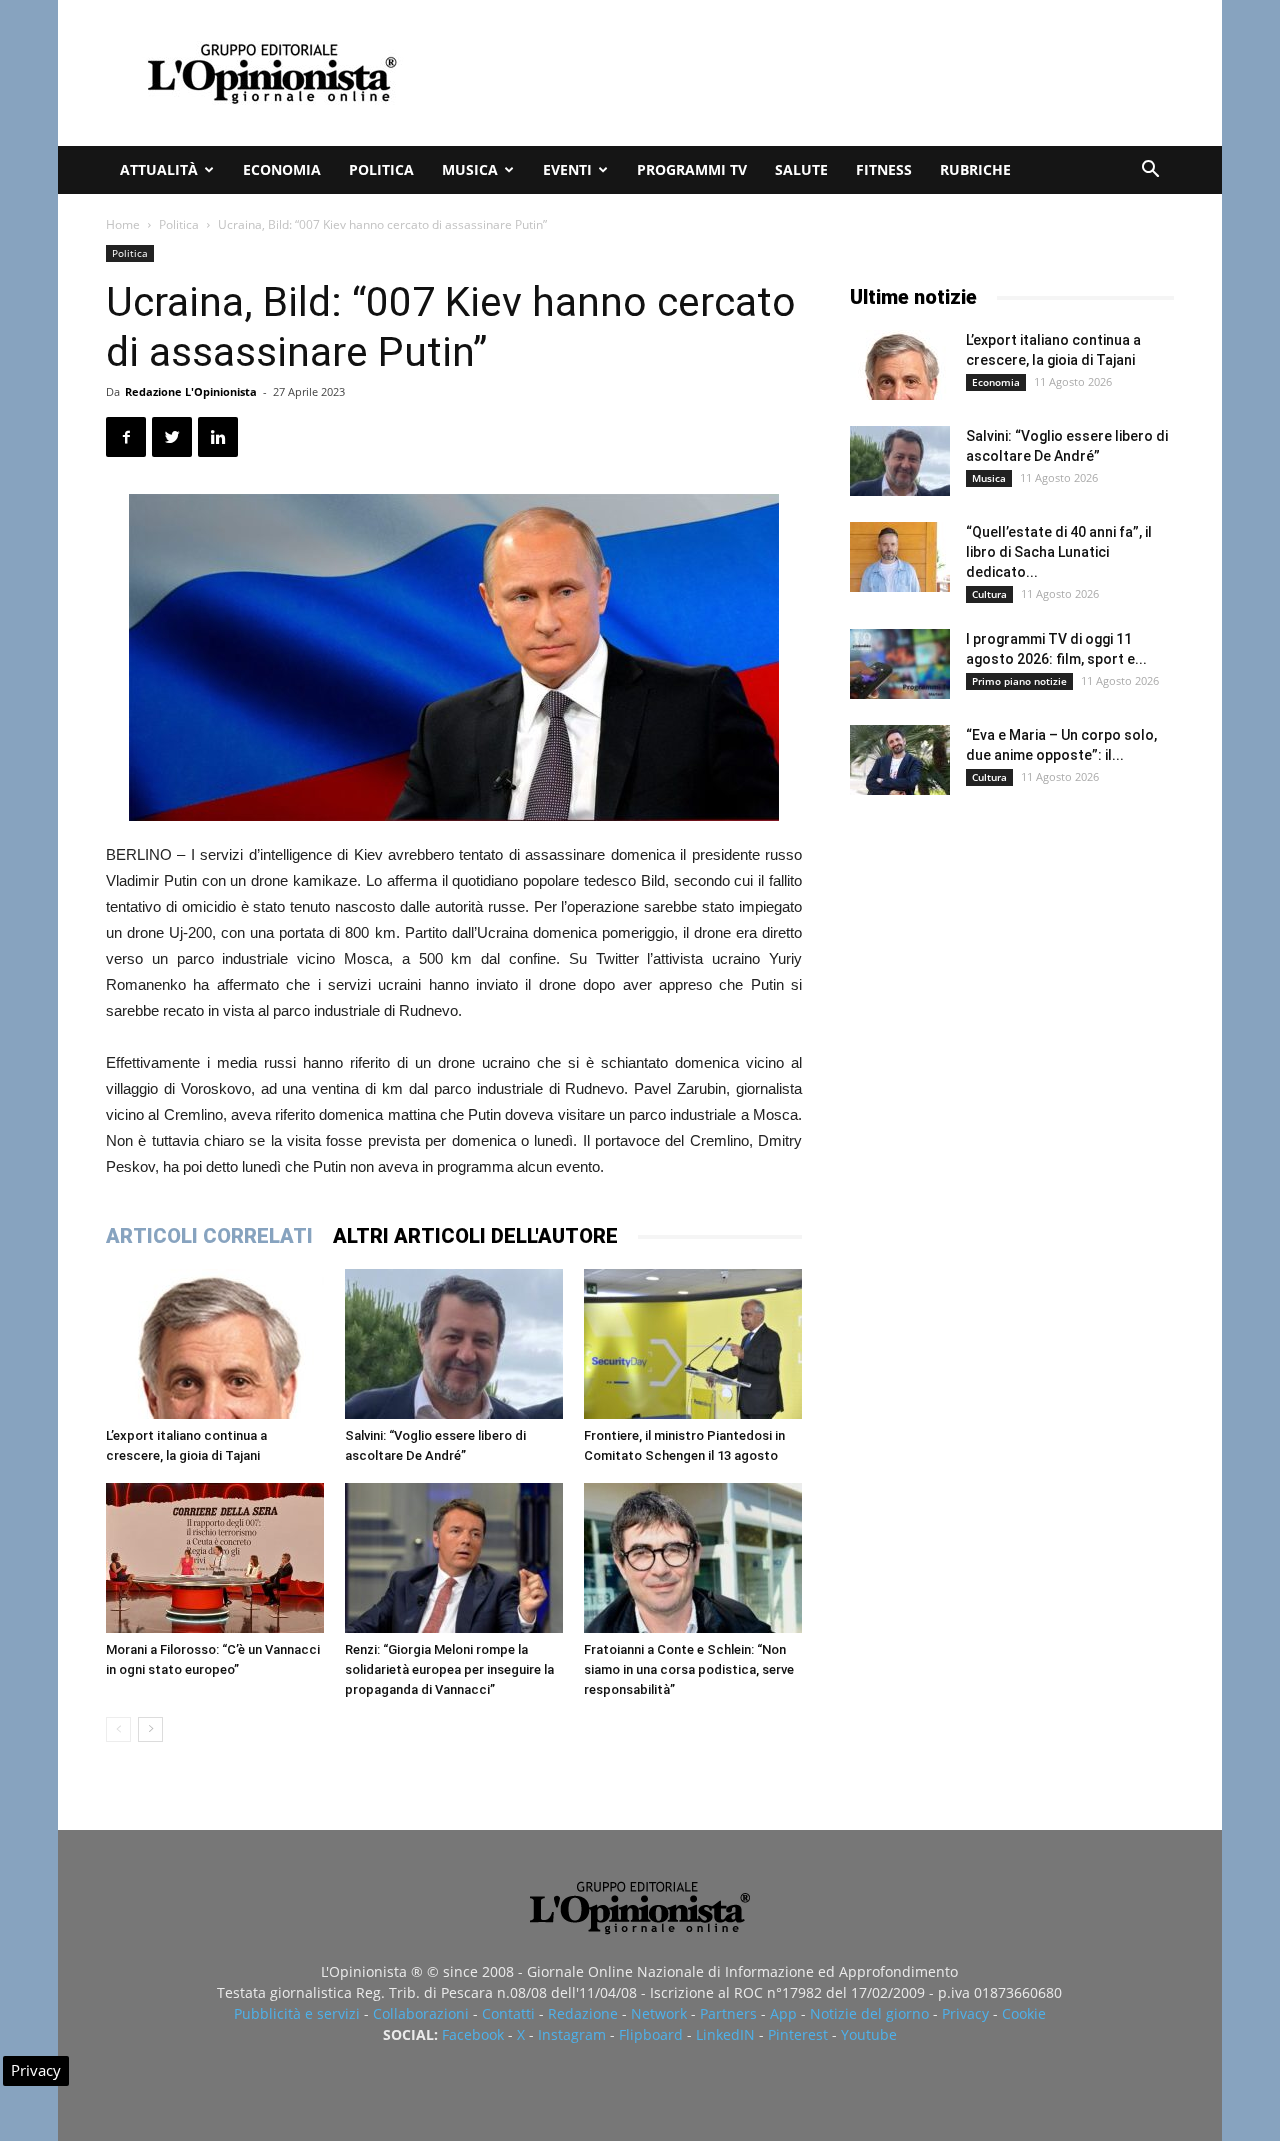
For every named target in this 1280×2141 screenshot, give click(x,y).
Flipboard (651, 2034)
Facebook (473, 2034)
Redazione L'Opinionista (191, 391)
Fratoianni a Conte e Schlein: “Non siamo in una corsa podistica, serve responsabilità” (689, 1669)
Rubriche (975, 169)
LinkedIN (725, 2034)
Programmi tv (692, 169)
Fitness (884, 169)
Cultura (989, 594)
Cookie (1024, 2013)
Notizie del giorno (869, 2013)
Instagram (572, 2034)
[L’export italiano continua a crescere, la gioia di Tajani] (215, 1344)
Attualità (159, 169)
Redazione (583, 2013)
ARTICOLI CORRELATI (209, 1236)
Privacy (965, 2013)
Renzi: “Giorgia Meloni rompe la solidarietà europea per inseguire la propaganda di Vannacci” (449, 1669)
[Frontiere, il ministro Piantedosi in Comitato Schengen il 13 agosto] (693, 1344)
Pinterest (798, 2034)
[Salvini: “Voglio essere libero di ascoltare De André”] (454, 1344)
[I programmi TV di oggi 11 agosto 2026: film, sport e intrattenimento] (900, 664)
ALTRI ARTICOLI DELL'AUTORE (475, 1236)
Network (659, 2013)
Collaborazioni (421, 2013)
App (783, 2013)
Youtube (869, 2034)
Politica (381, 169)
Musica (470, 169)
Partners (728, 2013)
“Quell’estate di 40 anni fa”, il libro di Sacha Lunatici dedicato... (1059, 552)
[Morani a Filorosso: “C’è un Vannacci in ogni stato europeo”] (215, 1558)
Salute (801, 169)
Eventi (567, 169)
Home (123, 224)
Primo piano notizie (1019, 681)
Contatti (508, 2013)
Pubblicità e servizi (297, 2013)
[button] (1150, 171)
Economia (282, 169)
